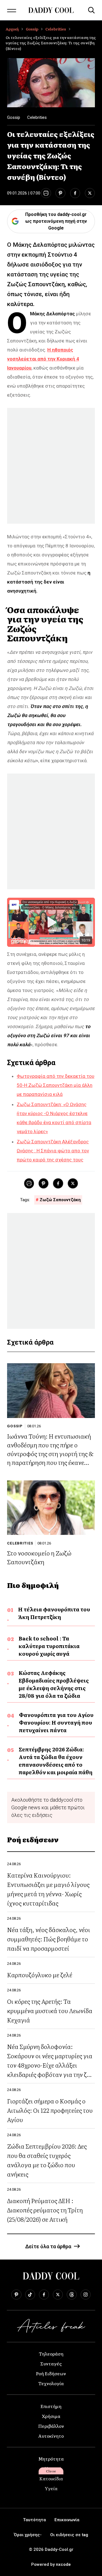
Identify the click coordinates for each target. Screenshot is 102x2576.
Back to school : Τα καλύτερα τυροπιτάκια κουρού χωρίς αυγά (49, 1646)
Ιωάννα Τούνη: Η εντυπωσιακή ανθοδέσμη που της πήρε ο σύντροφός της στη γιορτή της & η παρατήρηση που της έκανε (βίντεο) (50, 1453)
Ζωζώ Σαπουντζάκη (60, 1200)
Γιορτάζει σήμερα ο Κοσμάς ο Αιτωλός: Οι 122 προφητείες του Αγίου (50, 2110)
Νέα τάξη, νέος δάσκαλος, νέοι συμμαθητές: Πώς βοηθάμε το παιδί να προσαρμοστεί (49, 1939)
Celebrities (56, 29)
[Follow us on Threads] (72, 2295)
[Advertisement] (51, 466)
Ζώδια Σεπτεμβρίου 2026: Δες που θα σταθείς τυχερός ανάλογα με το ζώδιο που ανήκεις (47, 2160)
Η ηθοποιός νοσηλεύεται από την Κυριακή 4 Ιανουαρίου (43, 359)
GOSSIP (15, 1426)
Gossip (32, 29)
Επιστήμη (51, 2406)
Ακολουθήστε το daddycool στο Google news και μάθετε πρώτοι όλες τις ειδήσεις (48, 1807)
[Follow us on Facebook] (44, 2295)
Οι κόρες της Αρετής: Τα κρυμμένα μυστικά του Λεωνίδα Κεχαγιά (50, 2010)
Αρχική (12, 29)
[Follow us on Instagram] (86, 2295)
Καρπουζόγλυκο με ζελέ (40, 1975)
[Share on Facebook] (75, 193)
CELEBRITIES (20, 1543)
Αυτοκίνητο (51, 2436)
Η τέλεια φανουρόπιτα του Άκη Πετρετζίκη (54, 1613)
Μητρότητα (51, 2459)
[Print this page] (46, 193)
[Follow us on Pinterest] (16, 2295)
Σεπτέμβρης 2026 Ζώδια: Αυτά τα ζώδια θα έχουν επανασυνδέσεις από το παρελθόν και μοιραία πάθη (56, 1761)
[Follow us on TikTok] (30, 2295)
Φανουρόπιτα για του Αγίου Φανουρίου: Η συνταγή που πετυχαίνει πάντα (56, 1722)
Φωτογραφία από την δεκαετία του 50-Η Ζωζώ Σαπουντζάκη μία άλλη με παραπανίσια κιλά (56, 1085)
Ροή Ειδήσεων (51, 2373)
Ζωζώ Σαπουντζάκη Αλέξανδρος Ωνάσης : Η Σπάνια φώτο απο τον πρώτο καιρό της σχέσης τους (53, 1151)
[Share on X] (90, 193)
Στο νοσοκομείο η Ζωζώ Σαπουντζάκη (39, 1557)
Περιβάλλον (51, 2426)
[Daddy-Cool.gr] (51, 10)
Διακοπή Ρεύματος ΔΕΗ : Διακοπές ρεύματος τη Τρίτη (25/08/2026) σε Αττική (45, 2210)
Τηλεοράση (51, 2354)
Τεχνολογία (51, 2383)
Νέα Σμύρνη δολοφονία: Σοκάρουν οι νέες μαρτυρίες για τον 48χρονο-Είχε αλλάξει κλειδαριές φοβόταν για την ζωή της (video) (51, 2065)
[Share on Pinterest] (60, 193)
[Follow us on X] (58, 2295)
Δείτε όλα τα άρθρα (48, 2246)
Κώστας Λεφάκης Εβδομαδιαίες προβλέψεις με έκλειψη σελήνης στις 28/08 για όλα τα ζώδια (54, 1684)
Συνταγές (51, 2363)
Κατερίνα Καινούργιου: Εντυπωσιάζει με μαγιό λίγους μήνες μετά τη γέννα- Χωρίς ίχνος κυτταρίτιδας (48, 1889)
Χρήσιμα (51, 2416)
